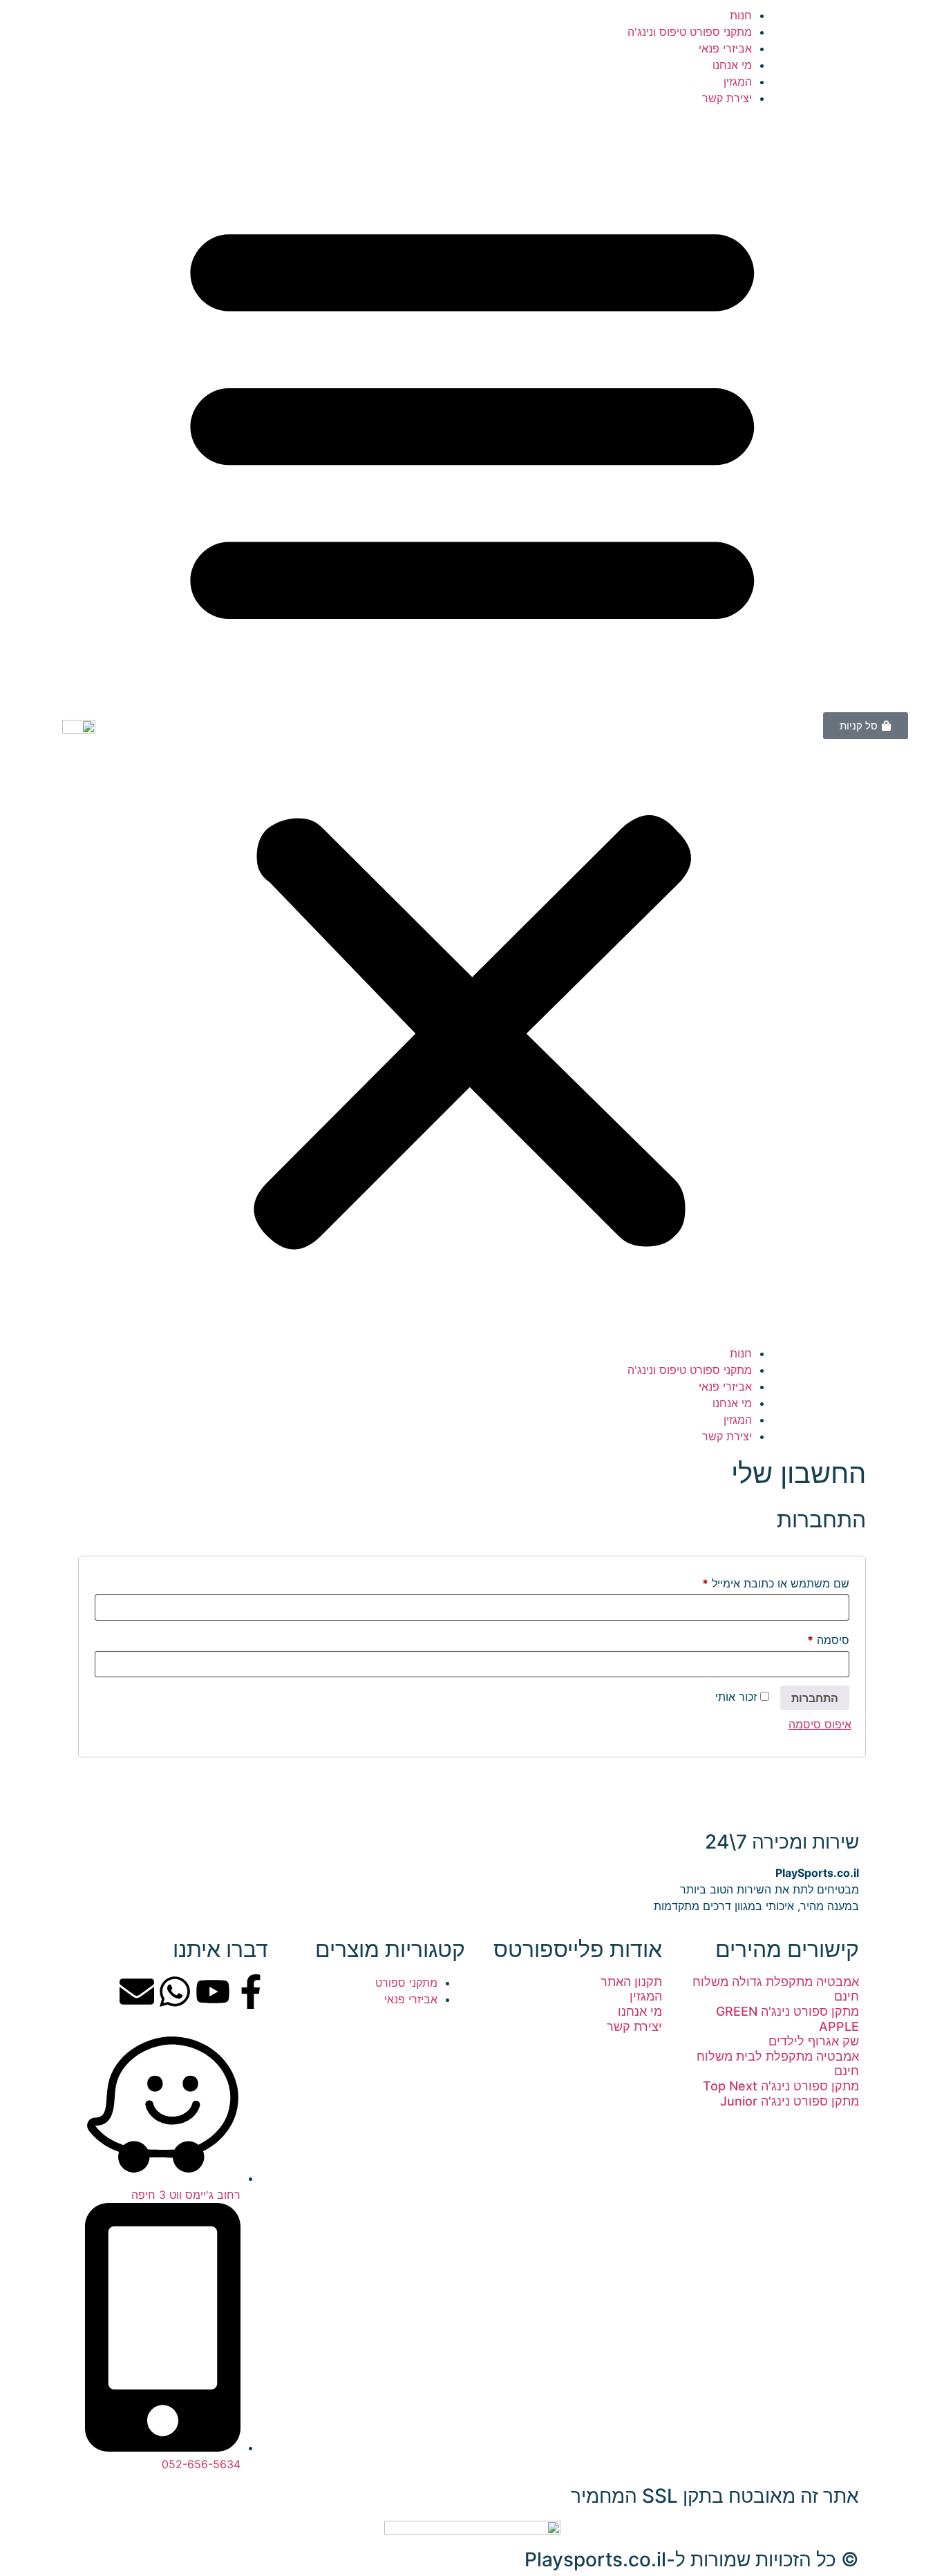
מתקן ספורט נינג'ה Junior (790, 2101)
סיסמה (816, 1638)
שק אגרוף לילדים (814, 2041)
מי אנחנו (732, 65)
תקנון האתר (631, 1982)
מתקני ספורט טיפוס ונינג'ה (690, 32)
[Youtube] (213, 1992)
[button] (472, 726)
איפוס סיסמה (820, 1724)
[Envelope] (137, 1992)
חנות (741, 15)
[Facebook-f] (251, 1992)
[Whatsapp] (175, 1992)
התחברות (815, 1698)
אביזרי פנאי (725, 48)
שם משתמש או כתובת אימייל (764, 1581)
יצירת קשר (727, 98)
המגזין (738, 82)
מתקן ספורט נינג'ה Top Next (781, 2086)
